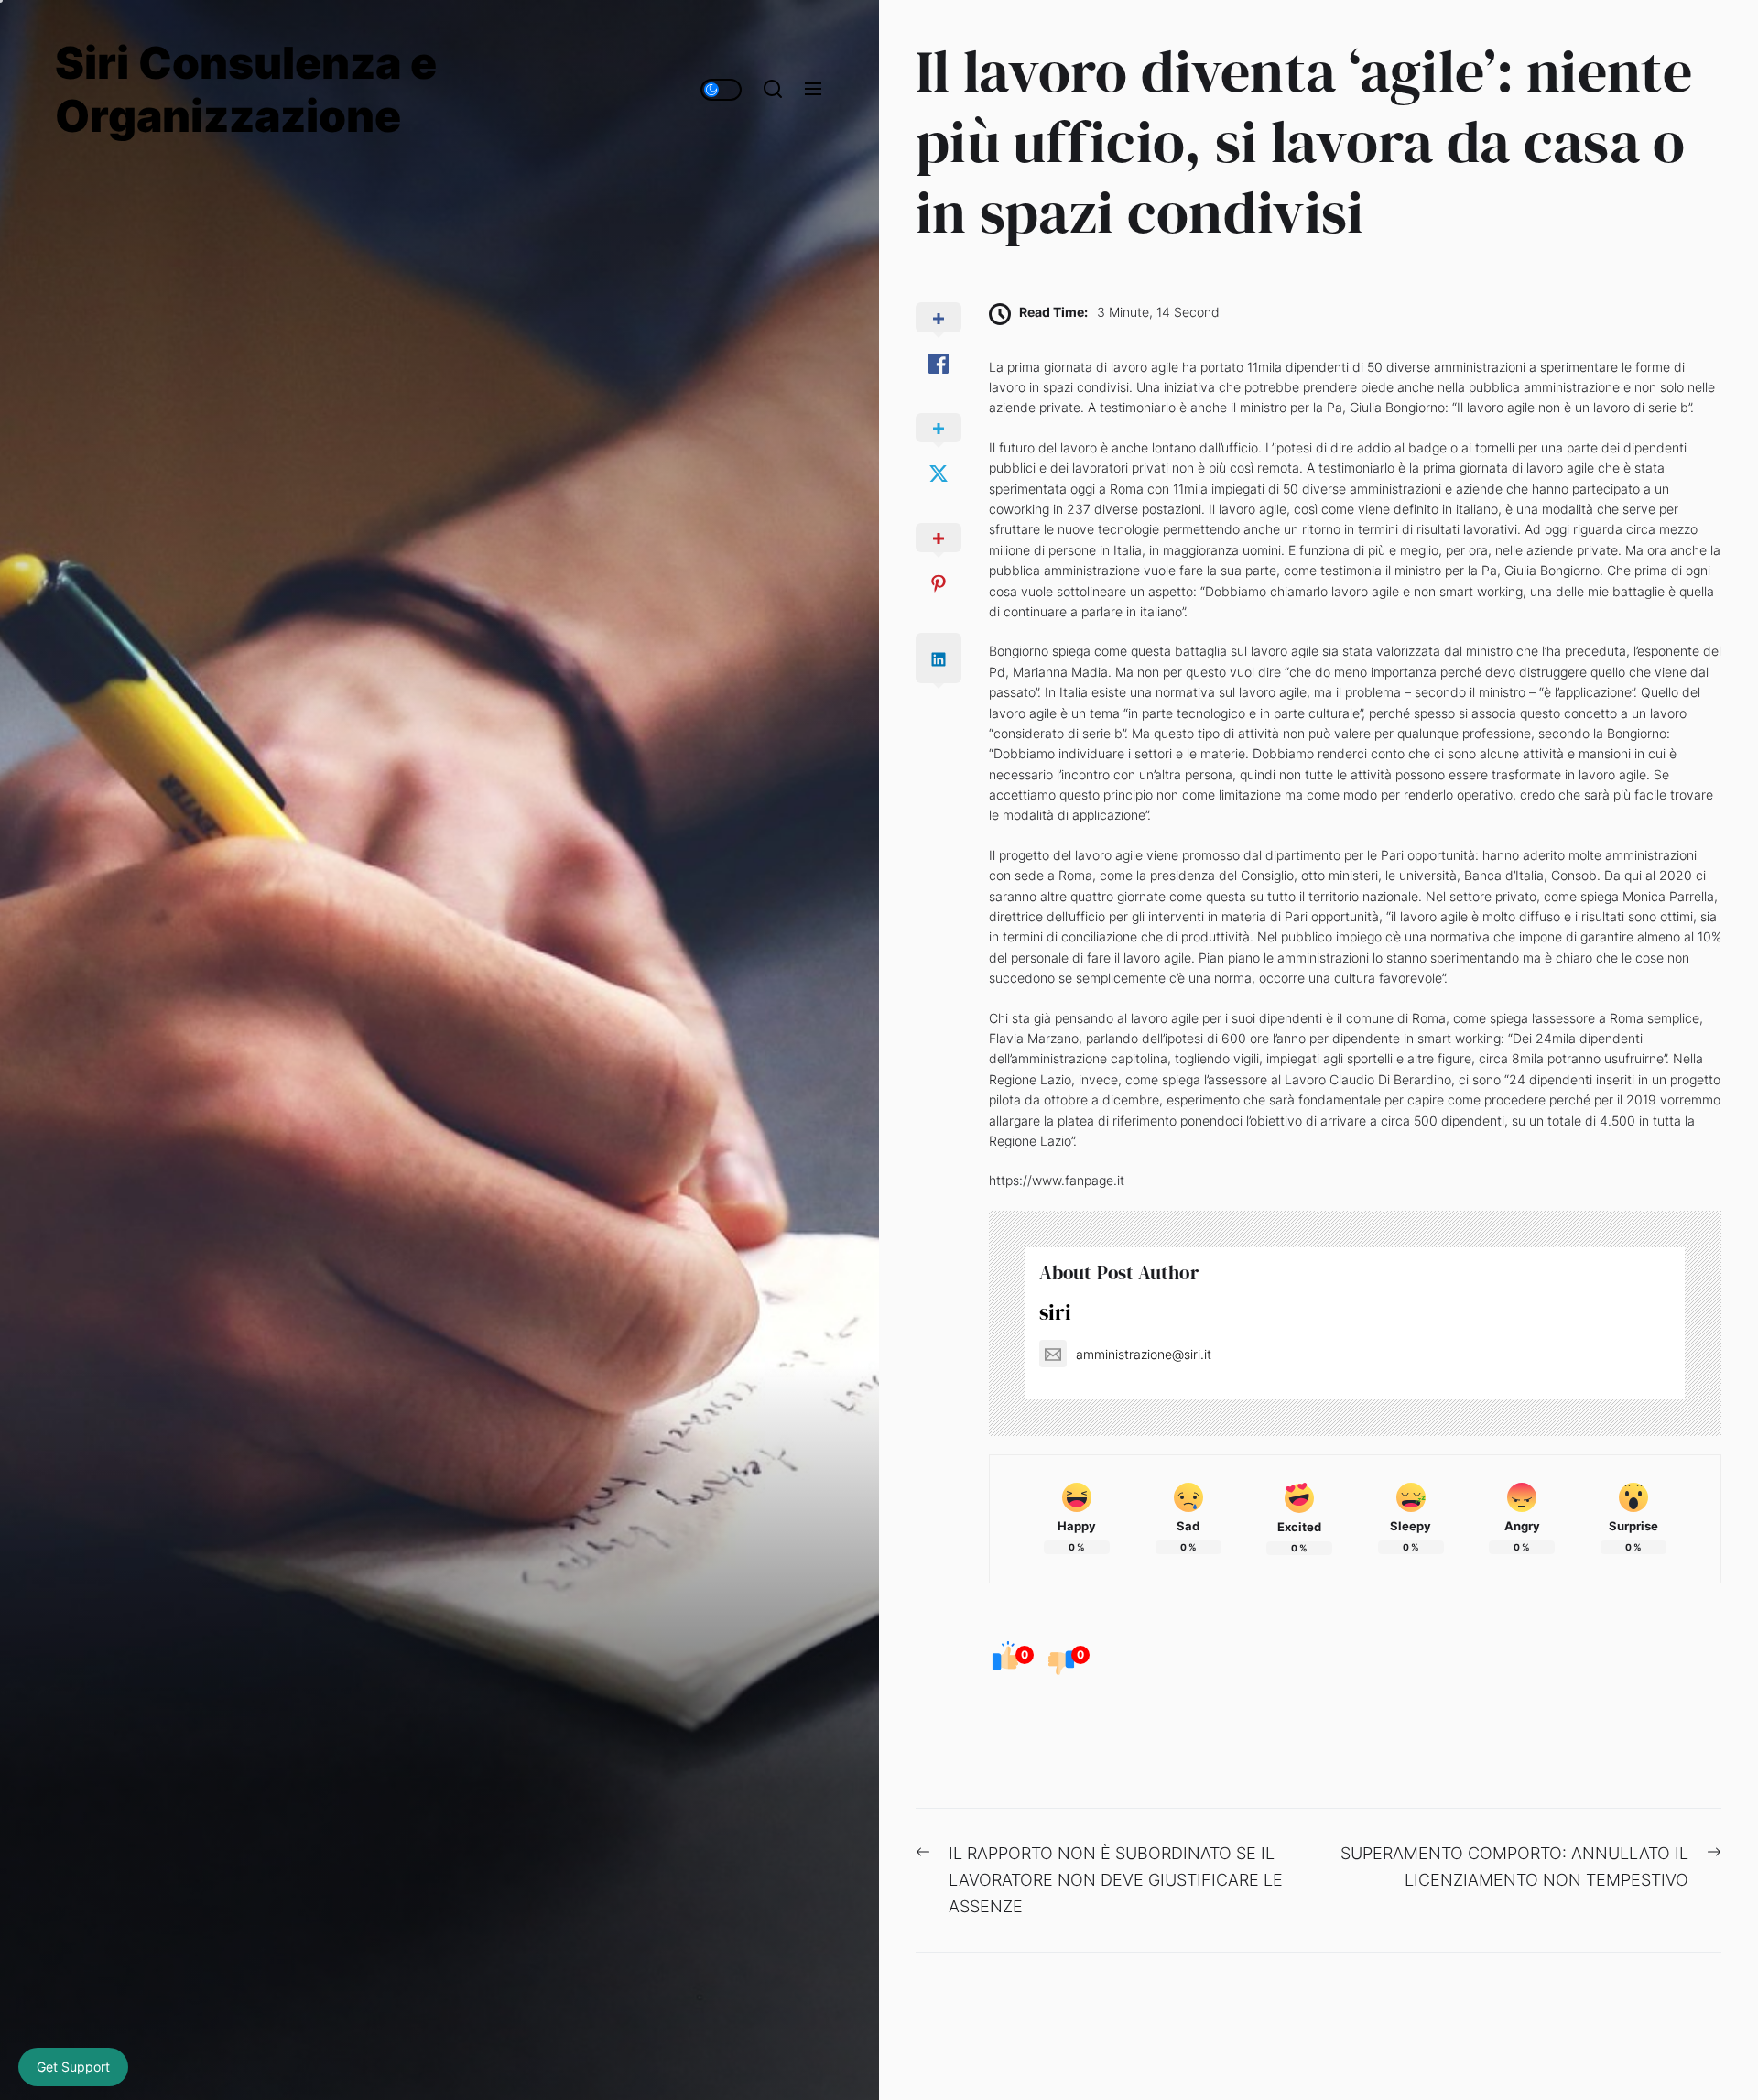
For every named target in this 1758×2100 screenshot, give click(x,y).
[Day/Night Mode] (721, 90)
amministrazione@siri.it (1144, 1354)
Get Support (73, 2067)
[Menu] (813, 90)
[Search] (773, 90)
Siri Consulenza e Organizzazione (246, 89)
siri (1055, 1312)
